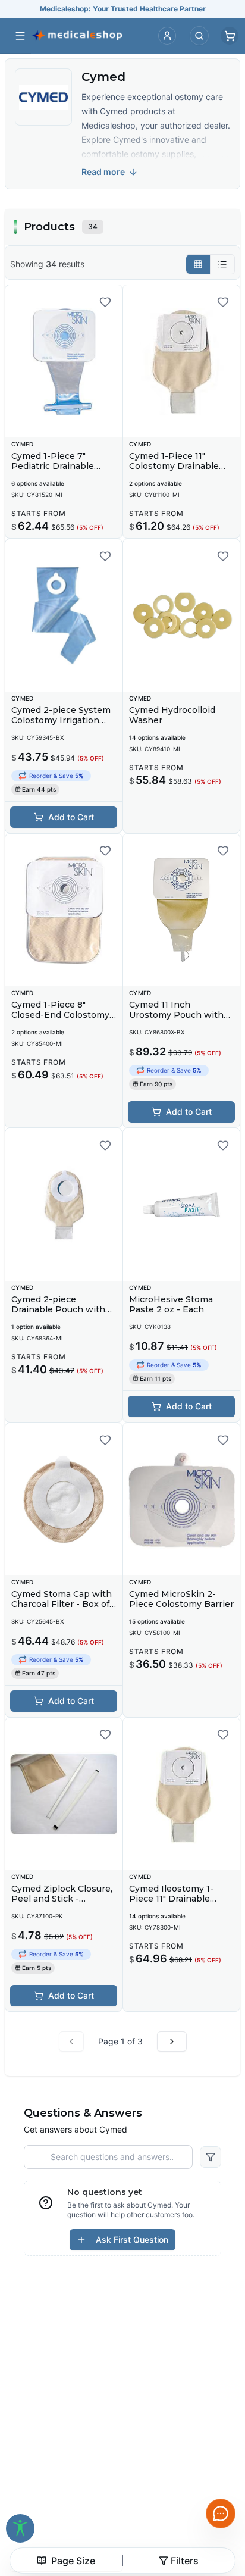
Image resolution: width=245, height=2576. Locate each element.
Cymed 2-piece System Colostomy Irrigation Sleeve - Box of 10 (61, 720)
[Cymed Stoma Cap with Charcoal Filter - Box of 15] (64, 1499)
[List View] (222, 264)
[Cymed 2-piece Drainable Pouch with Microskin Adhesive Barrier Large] (64, 1205)
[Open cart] (230, 36)
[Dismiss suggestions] (219, 2442)
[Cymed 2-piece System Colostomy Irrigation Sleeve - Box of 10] (64, 615)
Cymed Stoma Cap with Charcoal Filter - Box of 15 (62, 1604)
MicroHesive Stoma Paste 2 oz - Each (171, 1305)
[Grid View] (198, 264)
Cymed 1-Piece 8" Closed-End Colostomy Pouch (60, 1015)
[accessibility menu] (20, 2528)
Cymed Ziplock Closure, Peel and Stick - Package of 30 (62, 1899)
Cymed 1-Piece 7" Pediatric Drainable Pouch (53, 466)
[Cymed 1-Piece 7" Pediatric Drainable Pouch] (64, 361)
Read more (103, 172)
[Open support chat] (221, 2514)
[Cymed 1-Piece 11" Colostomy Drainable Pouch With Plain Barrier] (181, 361)
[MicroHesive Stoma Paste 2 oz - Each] (181, 1205)
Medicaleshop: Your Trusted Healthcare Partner (123, 9)
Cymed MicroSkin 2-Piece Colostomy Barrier (181, 1599)
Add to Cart (71, 817)
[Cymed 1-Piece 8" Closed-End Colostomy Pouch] (64, 910)
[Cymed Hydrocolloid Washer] (181, 615)
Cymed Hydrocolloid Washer (172, 715)
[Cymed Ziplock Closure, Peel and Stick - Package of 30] (64, 1794)
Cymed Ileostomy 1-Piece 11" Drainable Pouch (171, 1899)
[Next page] (172, 2042)
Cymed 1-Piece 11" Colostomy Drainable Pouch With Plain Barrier (174, 472)
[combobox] (66, 2561)
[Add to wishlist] (105, 302)
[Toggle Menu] (20, 36)
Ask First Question (132, 2239)
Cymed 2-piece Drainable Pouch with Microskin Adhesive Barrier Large (58, 1315)
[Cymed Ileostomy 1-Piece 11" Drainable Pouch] (181, 1794)
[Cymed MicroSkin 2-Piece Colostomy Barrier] (181, 1499)
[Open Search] (199, 36)
